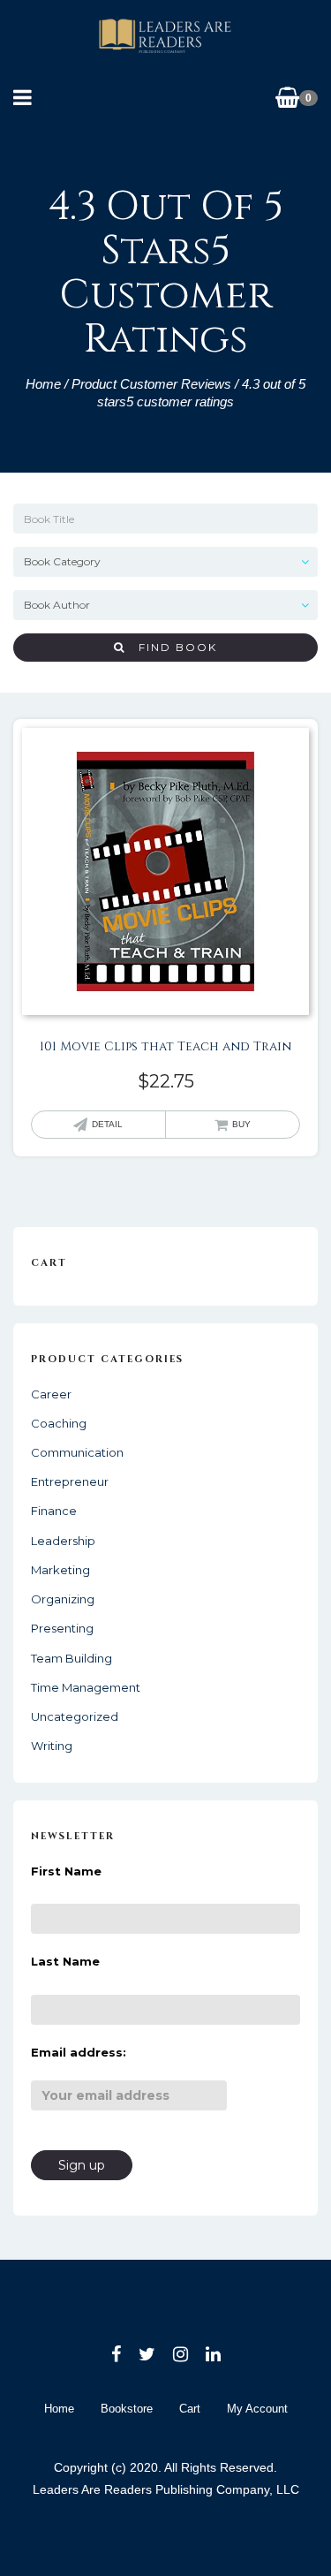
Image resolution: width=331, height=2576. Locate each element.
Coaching (59, 1423)
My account (257, 2409)
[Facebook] (116, 2354)
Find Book (171, 647)
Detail (107, 1124)
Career (51, 1394)
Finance (54, 1511)
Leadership (63, 1541)
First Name (66, 1871)
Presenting (62, 1628)
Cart (190, 2409)
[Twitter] (147, 2354)
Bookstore (127, 2409)
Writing (52, 1746)
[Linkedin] (213, 2354)
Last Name (65, 1961)
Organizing (63, 1599)
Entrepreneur (70, 1481)
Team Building (71, 1658)
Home (43, 384)
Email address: (79, 2052)
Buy (241, 1124)
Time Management (86, 1687)
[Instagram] (181, 2354)
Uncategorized (75, 1716)
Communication (77, 1452)
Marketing (60, 1570)
